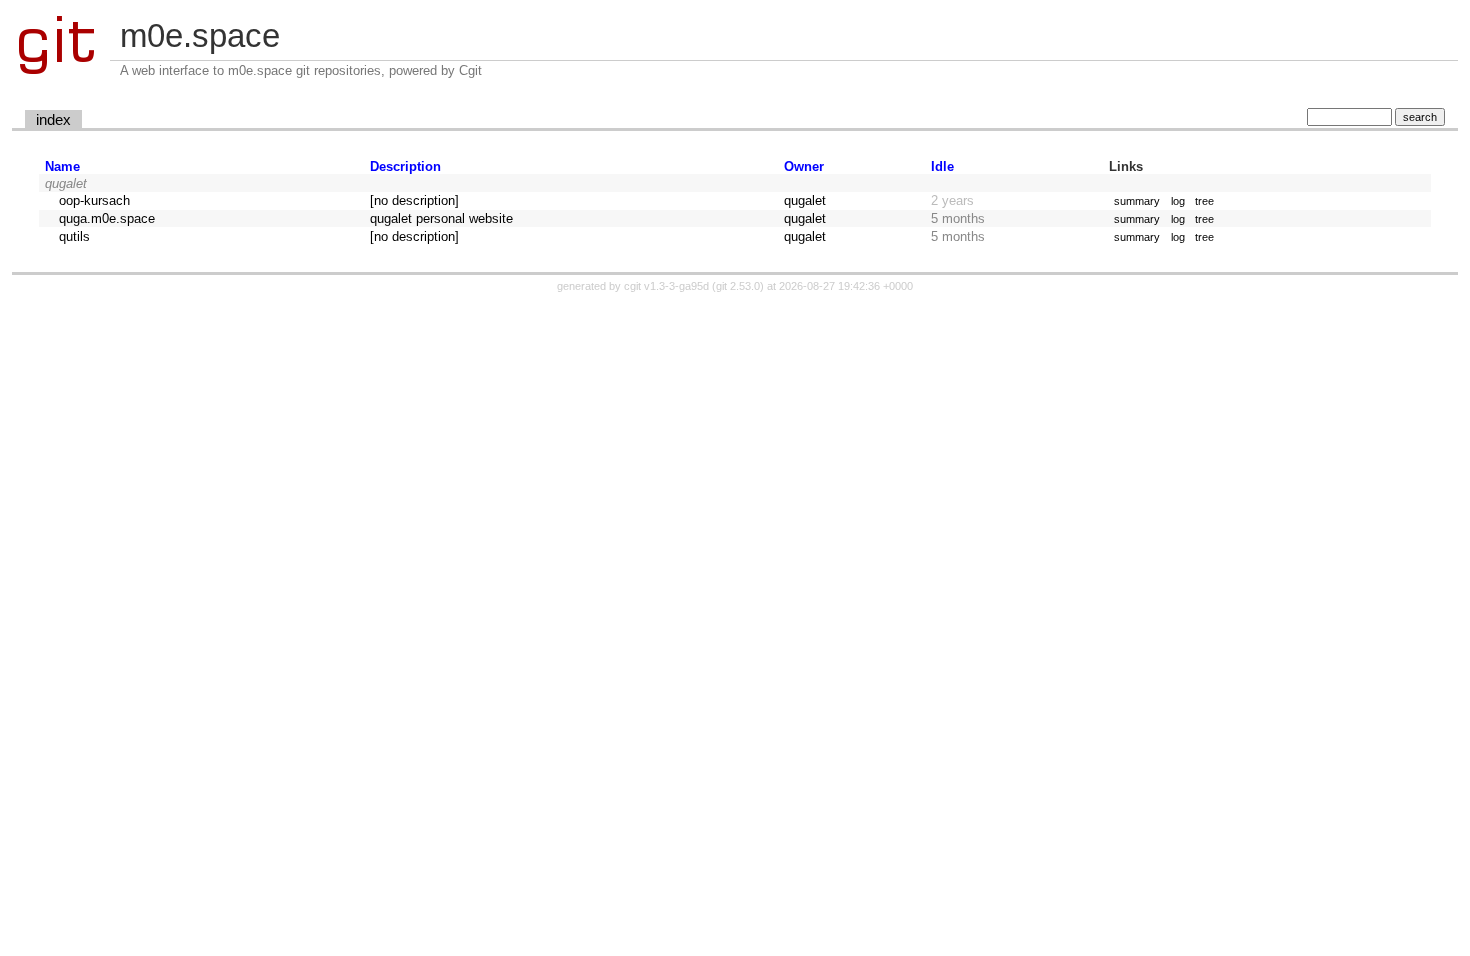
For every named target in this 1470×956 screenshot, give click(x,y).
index (53, 120)
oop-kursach (94, 200)
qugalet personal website (441, 218)
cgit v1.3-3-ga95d (666, 286)
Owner (804, 166)
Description (405, 166)
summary (1137, 201)
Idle (942, 166)
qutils (74, 236)
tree (1204, 201)
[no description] (414, 200)
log (1178, 201)
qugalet (805, 200)
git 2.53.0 (738, 286)
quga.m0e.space (107, 218)
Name (62, 166)
